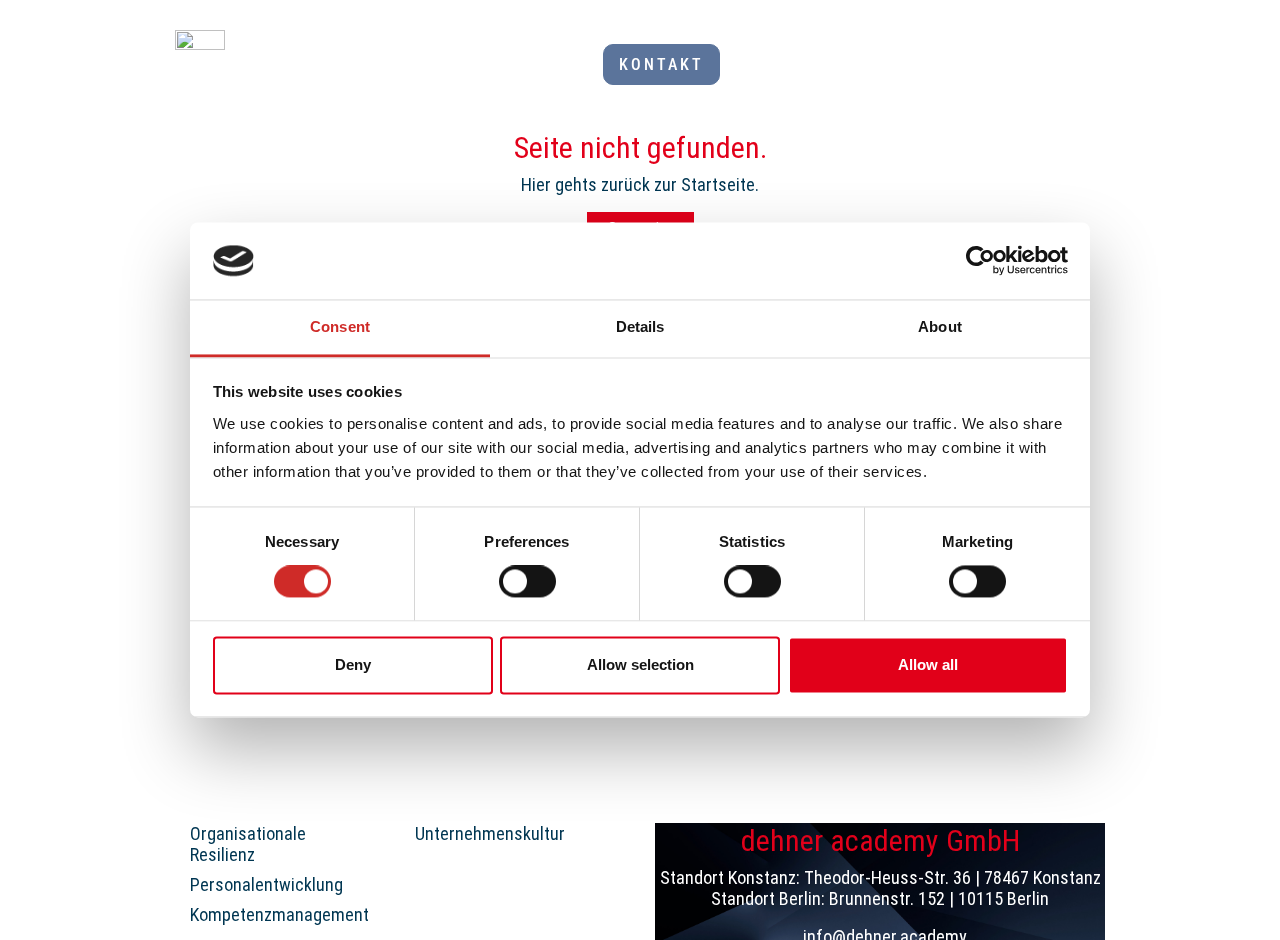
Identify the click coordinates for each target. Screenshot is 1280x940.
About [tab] (940, 326)
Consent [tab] (340, 326)
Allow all (928, 664)
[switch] (527, 582)
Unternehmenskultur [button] (490, 833)
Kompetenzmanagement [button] (279, 914)
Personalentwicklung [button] (266, 884)
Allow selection (640, 664)
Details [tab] (640, 326)
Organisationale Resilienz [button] (248, 844)
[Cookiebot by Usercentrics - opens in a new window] (980, 261)
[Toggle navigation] (1093, 65)
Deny (353, 664)
